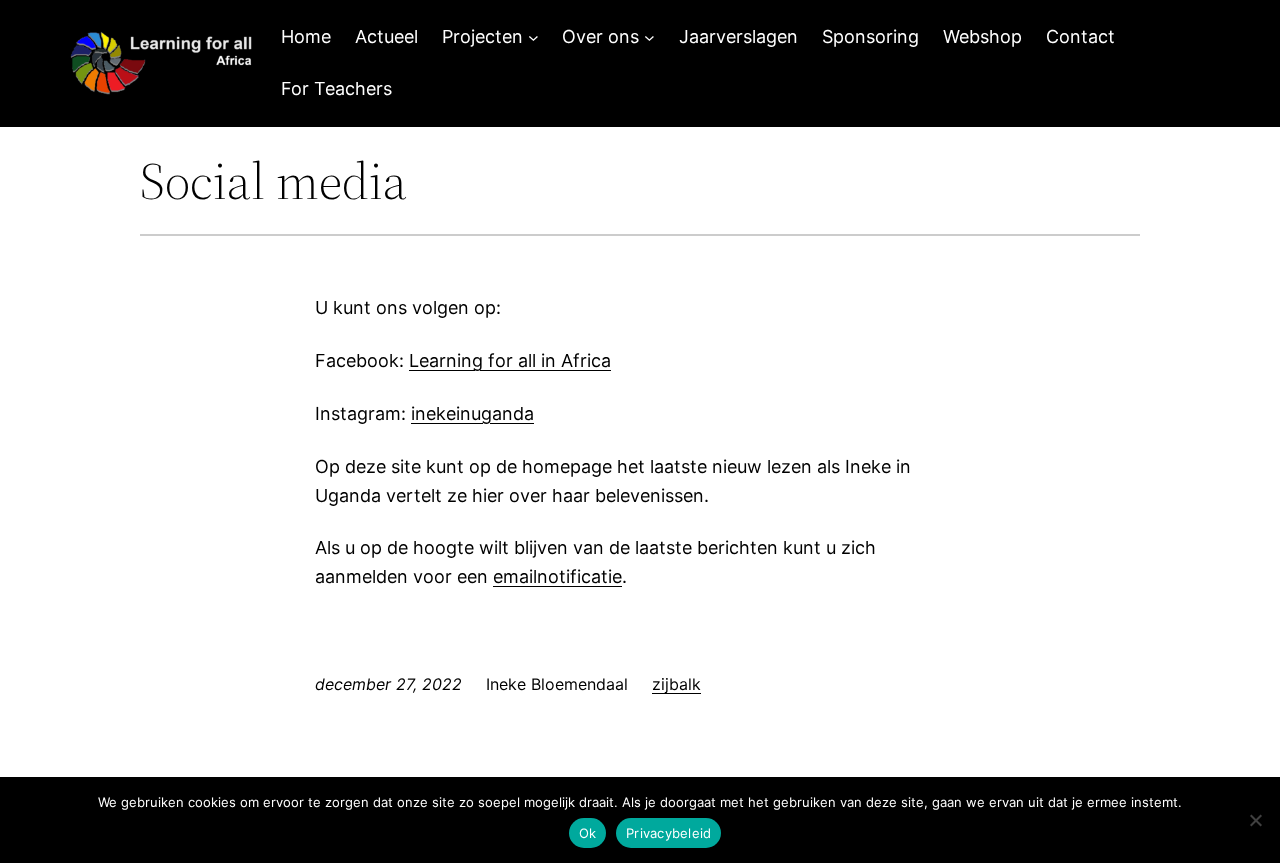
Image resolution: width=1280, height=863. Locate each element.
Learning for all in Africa (510, 360)
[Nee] (1255, 820)
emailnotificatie (557, 576)
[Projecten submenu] (533, 37)
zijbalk (676, 684)
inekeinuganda (472, 413)
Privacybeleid (668, 833)
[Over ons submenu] (649, 37)
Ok (588, 833)
